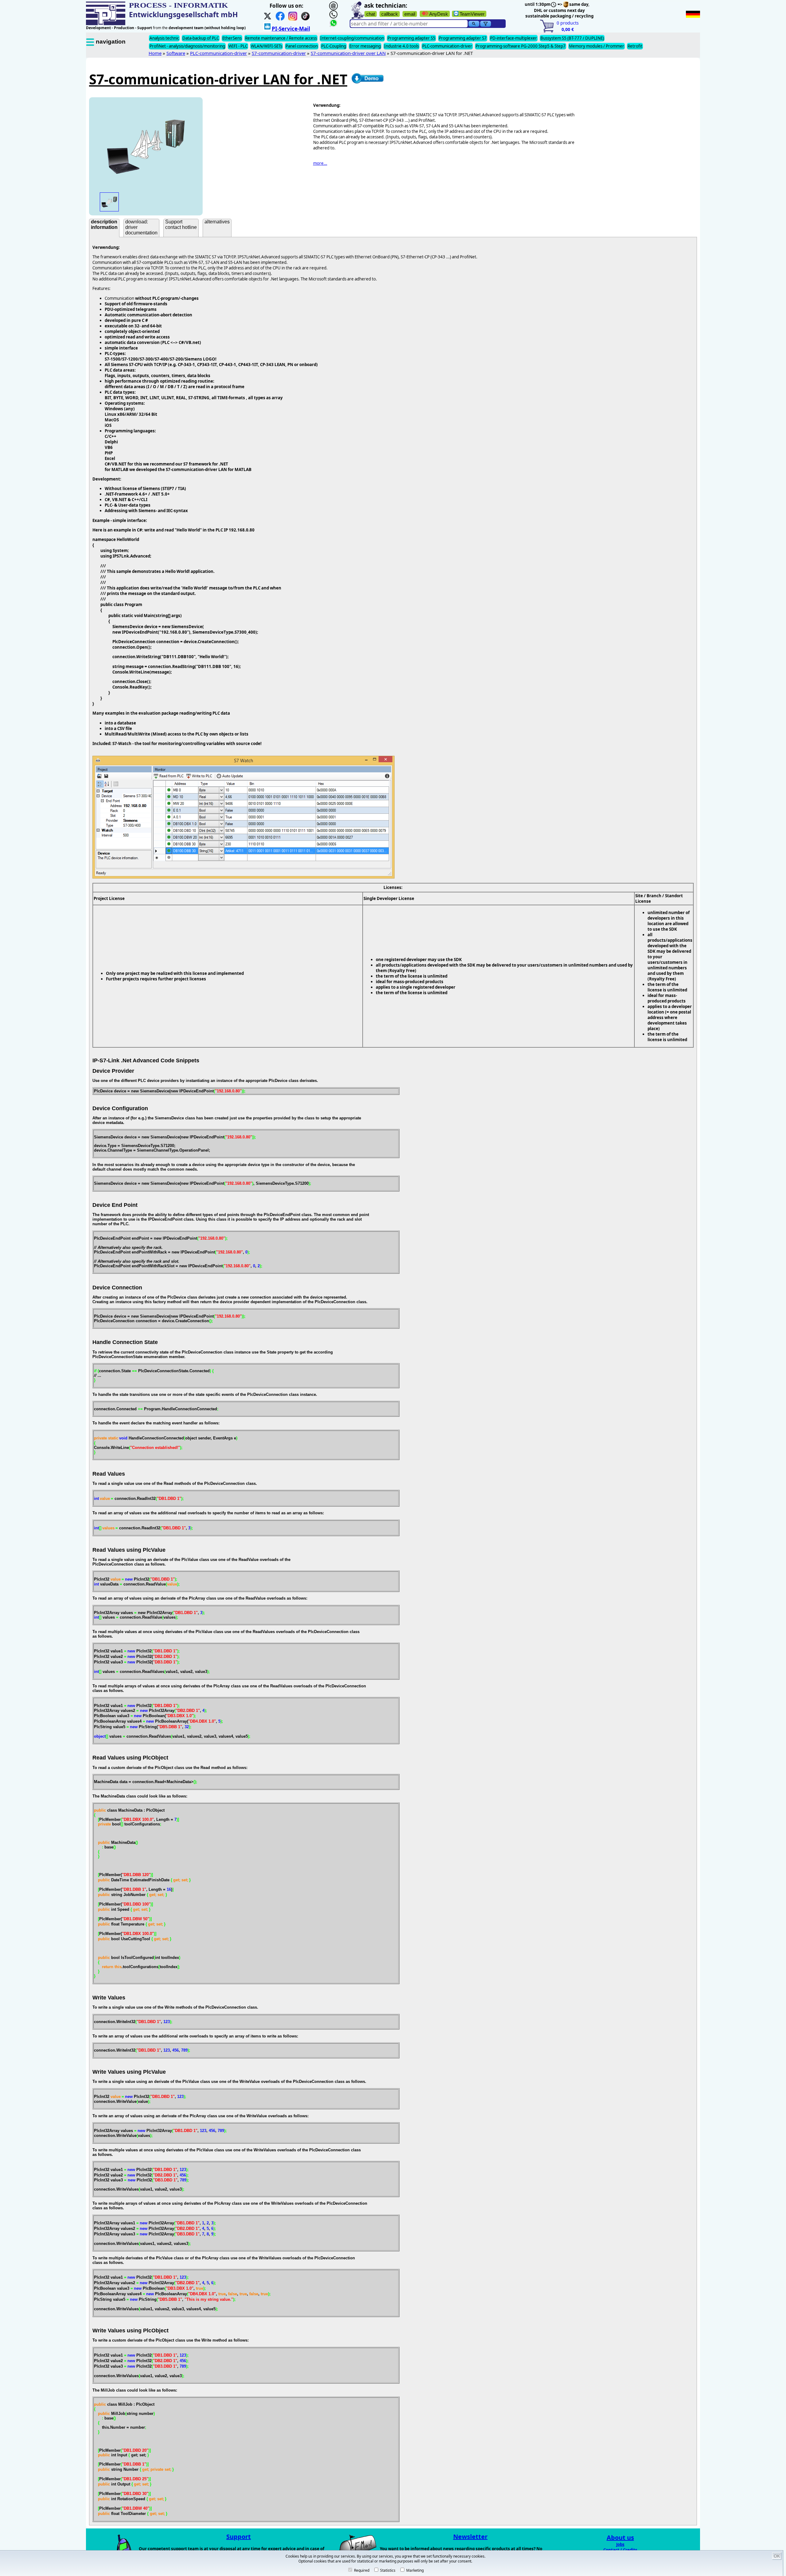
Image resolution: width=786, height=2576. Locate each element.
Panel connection (302, 46)
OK (777, 2556)
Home (155, 53)
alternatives (217, 222)
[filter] (486, 24)
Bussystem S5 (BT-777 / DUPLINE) (572, 38)
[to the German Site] (693, 14)
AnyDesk (438, 14)
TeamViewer (471, 14)
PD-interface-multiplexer (514, 38)
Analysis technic (164, 38)
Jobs (620, 2544)
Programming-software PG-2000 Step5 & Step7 (521, 46)
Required (361, 2570)
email (410, 14)
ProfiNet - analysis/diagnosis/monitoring (187, 46)
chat (371, 14)
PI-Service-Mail (291, 29)
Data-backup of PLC (201, 38)
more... (320, 163)
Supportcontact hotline (181, 224)
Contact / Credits (620, 2550)
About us (620, 2537)
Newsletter (470, 2537)
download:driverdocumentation (141, 227)
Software (176, 53)
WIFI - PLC (238, 46)
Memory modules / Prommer (597, 46)
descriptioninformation (104, 224)
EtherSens (232, 38)
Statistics (387, 2570)
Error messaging (365, 46)
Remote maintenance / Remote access (281, 38)
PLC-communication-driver (447, 46)
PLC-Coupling (334, 46)
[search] (474, 24)
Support (239, 2537)
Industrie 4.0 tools (401, 46)
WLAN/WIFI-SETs (267, 46)
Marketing (414, 2570)
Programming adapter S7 (463, 38)
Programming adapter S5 (411, 38)
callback (390, 14)
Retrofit (635, 46)
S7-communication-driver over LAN (348, 53)
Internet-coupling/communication (352, 38)
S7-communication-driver (279, 53)
